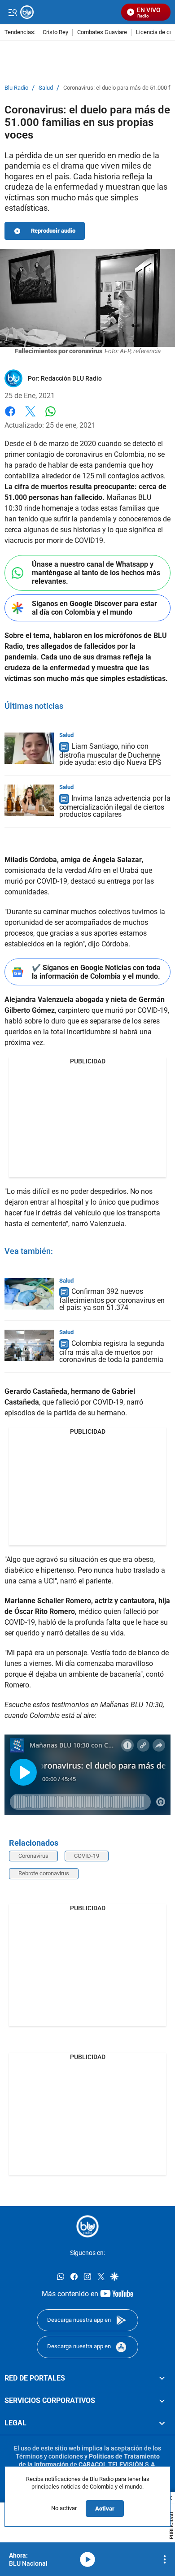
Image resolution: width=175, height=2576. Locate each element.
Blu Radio (16, 88)
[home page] (87, 2226)
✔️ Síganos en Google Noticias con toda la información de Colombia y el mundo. (96, 972)
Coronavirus (33, 1856)
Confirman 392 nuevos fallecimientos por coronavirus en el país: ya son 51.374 (112, 1300)
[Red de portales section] (162, 2378)
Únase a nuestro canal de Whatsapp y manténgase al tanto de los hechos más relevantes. (96, 573)
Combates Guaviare (102, 33)
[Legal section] (162, 2424)
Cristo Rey (55, 33)
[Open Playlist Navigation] (165, 2559)
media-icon (87, 2559)
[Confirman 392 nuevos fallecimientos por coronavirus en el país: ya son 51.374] (29, 1294)
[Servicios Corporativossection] (162, 2401)
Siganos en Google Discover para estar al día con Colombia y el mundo (94, 608)
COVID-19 (87, 1856)
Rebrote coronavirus (44, 1873)
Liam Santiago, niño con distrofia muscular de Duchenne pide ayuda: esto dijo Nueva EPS (110, 754)
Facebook (10, 417)
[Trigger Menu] (12, 12)
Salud (46, 88)
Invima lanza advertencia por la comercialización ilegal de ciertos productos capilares (115, 806)
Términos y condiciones (49, 2456)
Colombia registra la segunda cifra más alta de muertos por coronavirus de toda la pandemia (112, 1352)
